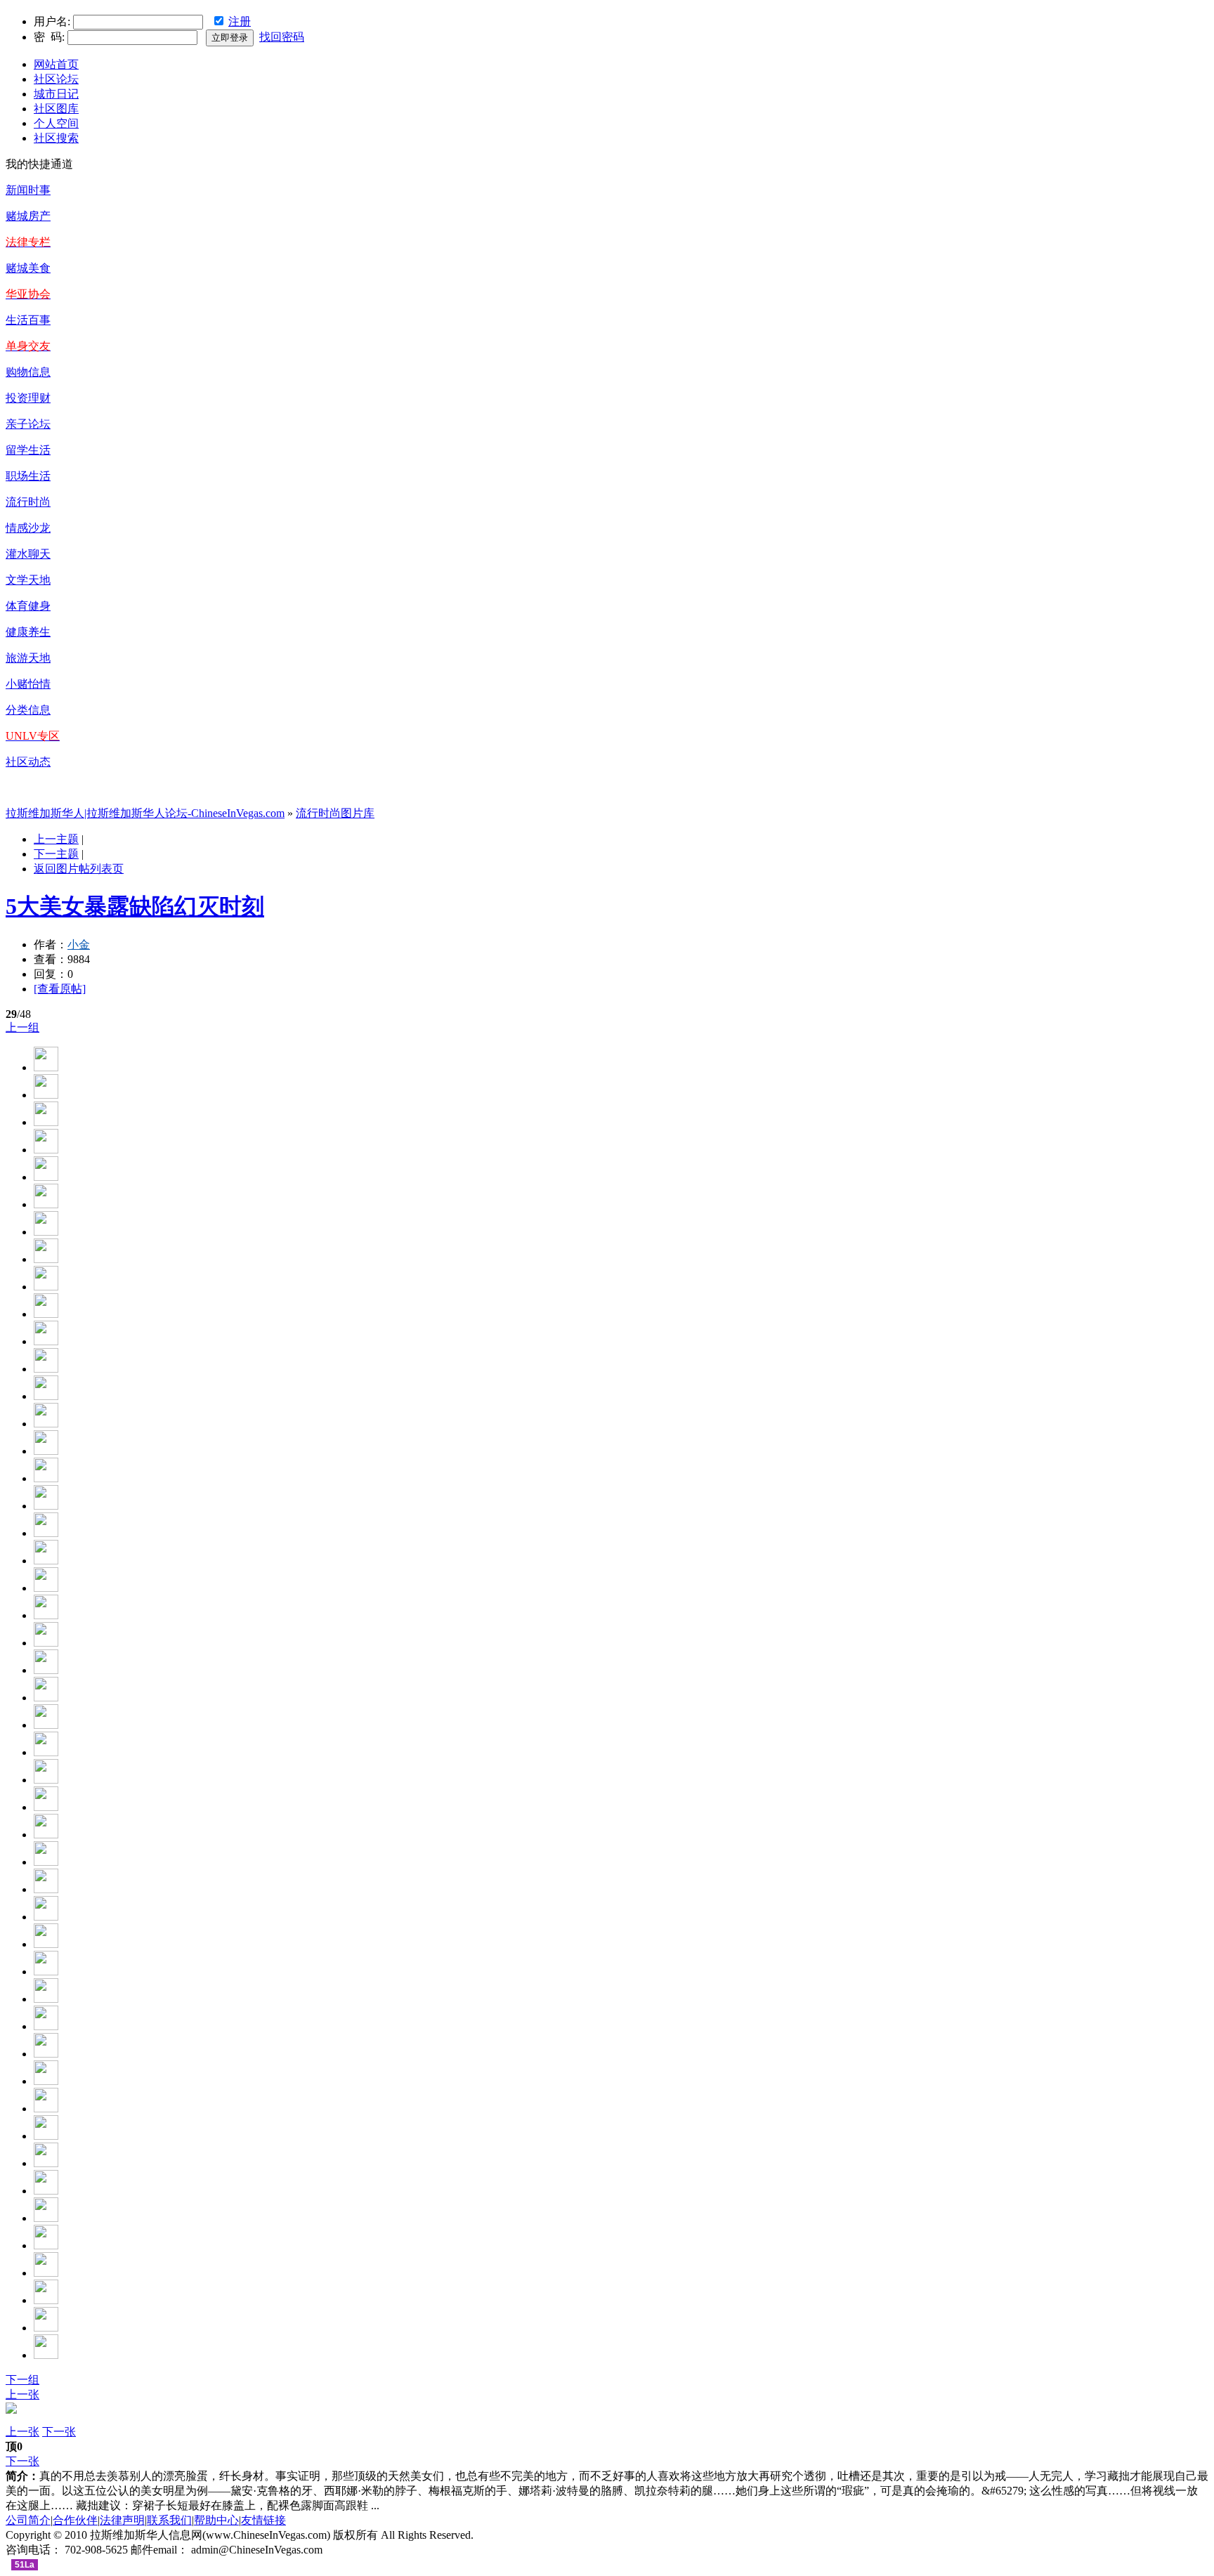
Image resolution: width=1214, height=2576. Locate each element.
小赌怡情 (28, 684)
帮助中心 (216, 2520)
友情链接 (263, 2520)
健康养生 (28, 632)
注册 (240, 21)
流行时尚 (28, 502)
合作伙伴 (75, 2520)
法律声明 (122, 2520)
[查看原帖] (60, 989)
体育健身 (28, 606)
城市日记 (56, 94)
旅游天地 (28, 658)
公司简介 (28, 2520)
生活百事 (28, 320)
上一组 (22, 1027)
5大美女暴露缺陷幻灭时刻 (135, 906)
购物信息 (28, 372)
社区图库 (56, 109)
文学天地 (28, 580)
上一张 (22, 2394)
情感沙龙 (28, 528)
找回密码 (282, 37)
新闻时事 (28, 190)
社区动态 (28, 762)
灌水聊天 (28, 554)
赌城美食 (28, 268)
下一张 (59, 2432)
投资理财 (28, 398)
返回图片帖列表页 (79, 869)
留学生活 (28, 450)
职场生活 (28, 476)
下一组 (22, 2380)
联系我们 (169, 2520)
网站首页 (56, 64)
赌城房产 (28, 216)
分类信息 (28, 710)
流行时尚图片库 (335, 813)
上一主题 (56, 839)
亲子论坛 (28, 424)
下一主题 (56, 854)
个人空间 (56, 123)
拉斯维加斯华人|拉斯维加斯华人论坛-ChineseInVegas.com (145, 813)
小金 (79, 944)
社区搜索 (56, 138)
